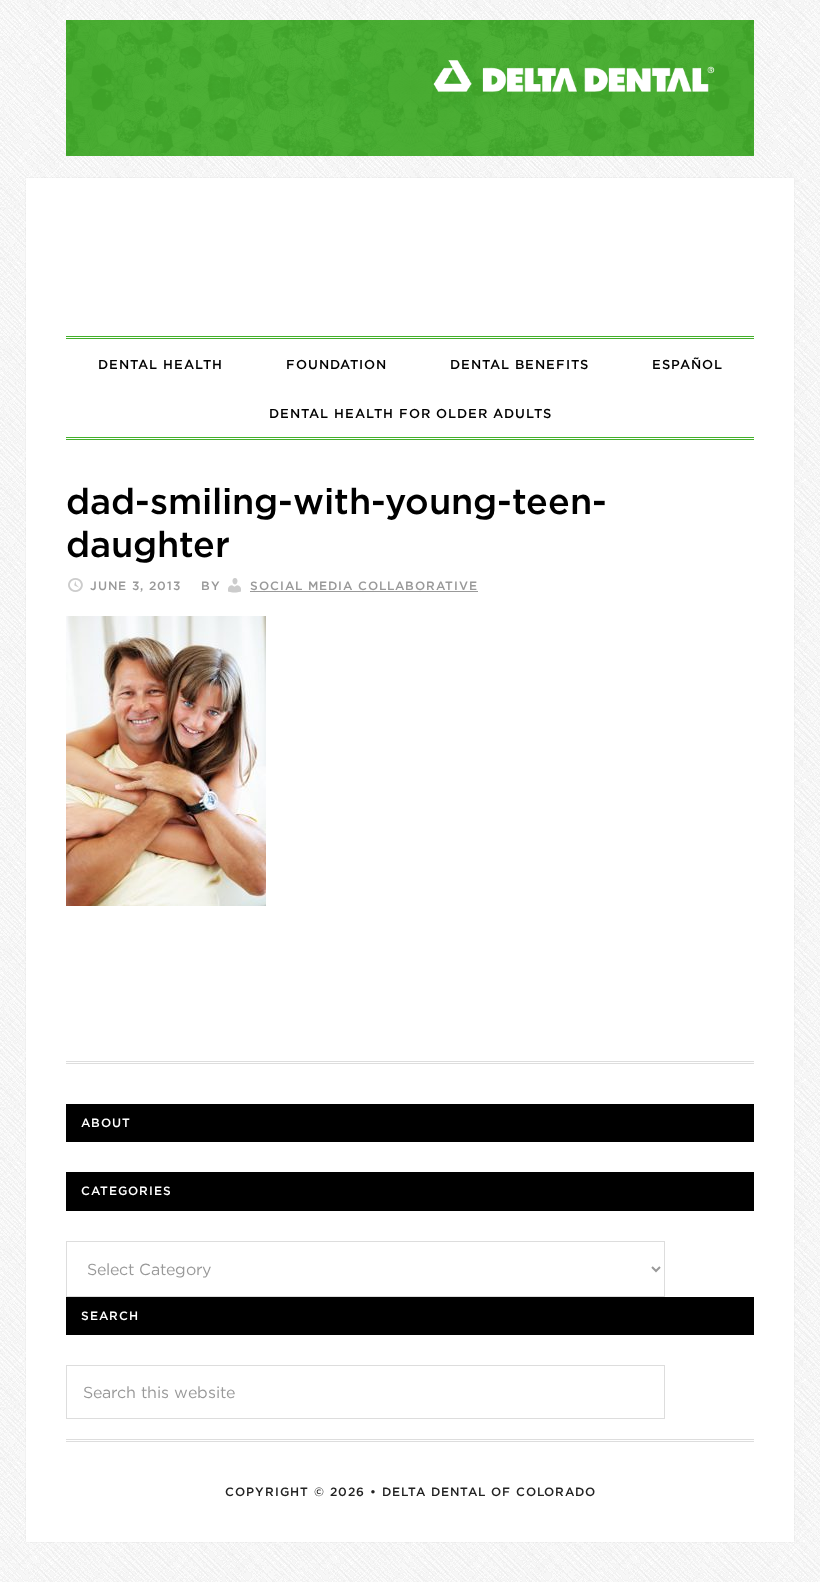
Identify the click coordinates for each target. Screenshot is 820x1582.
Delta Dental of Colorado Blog (410, 257)
